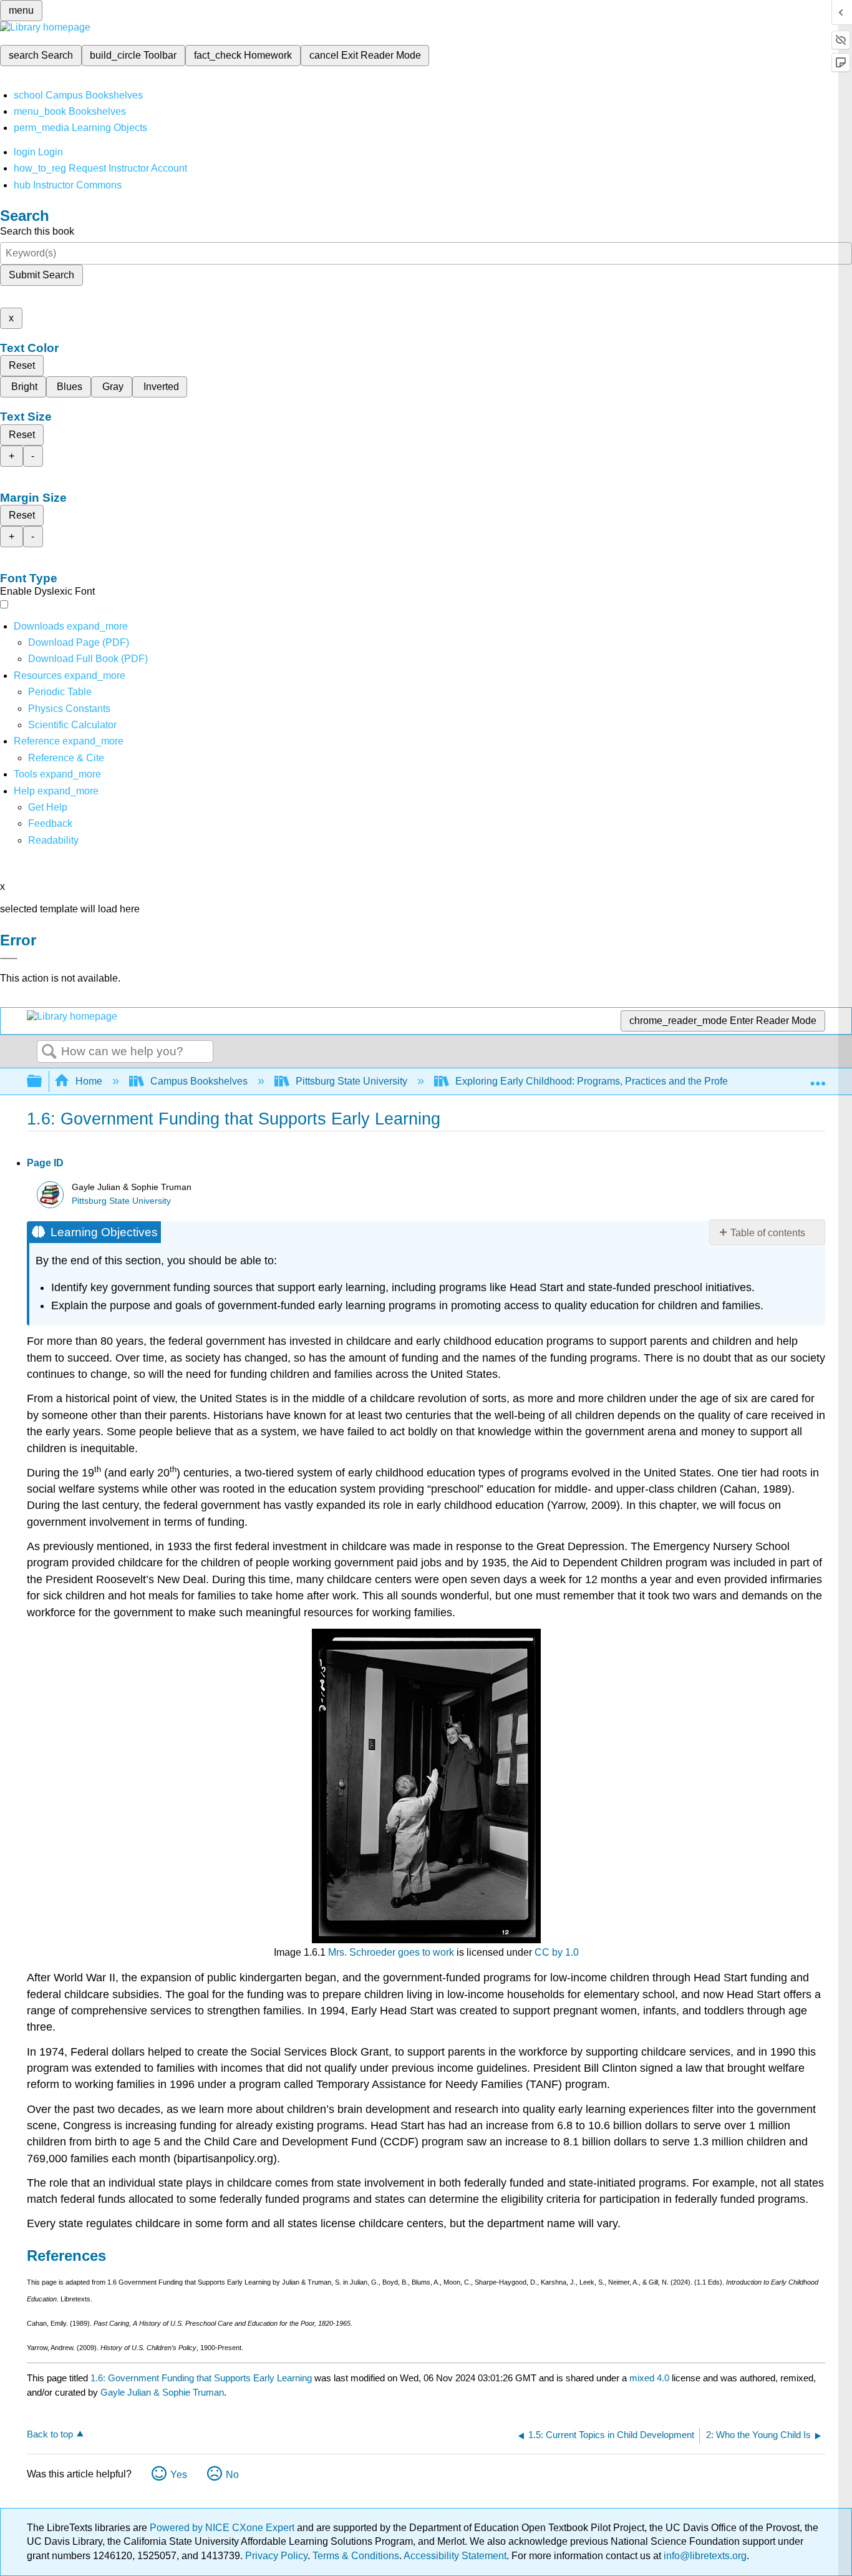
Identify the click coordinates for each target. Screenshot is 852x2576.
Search (49, 1052)
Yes (179, 2475)
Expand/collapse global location (818, 1078)
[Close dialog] (9, 959)
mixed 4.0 (649, 2378)
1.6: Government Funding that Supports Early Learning (201, 2378)
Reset (22, 365)
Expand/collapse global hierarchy (42, 1082)
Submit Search (41, 275)
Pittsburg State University (351, 1081)
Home (89, 1081)
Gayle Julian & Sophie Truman (162, 2392)
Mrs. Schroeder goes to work (391, 1952)
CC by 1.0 (557, 1952)
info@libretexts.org (704, 2556)
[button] (50, 823)
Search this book (37, 231)
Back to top (50, 2434)
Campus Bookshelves (199, 1081)
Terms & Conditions (356, 2556)
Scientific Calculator (72, 725)
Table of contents (768, 1233)
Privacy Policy (276, 2556)
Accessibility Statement (455, 2556)
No (232, 2475)
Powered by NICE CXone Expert (223, 2528)
